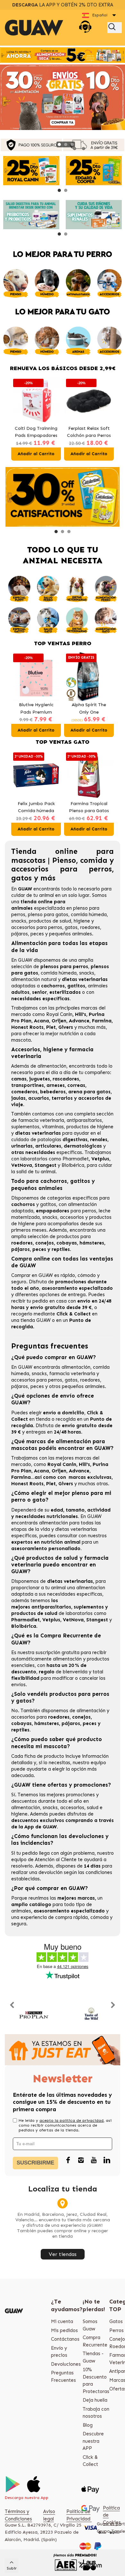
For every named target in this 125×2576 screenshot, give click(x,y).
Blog (88, 2425)
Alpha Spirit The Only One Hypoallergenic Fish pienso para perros (89, 709)
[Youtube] (94, 2161)
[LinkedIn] (107, 2161)
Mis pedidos (64, 2330)
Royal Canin (59, 1014)
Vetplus (100, 1159)
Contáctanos (65, 2339)
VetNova (22, 1165)
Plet (51, 1027)
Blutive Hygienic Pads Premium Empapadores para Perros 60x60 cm (36, 709)
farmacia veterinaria (41, 1120)
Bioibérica (73, 1165)
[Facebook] (68, 2161)
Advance (79, 1021)
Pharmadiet (76, 1159)
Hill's (81, 1014)
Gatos (116, 2321)
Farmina (102, 1021)
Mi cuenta (62, 2321)
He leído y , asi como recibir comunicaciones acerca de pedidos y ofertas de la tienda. (65, 2125)
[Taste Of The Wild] (92, 2014)
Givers (66, 1027)
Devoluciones (66, 2364)
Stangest (46, 1165)
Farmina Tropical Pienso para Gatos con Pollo (89, 808)
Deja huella (95, 2400)
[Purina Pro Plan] (34, 2014)
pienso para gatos (48, 915)
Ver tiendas (63, 2254)
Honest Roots (27, 1027)
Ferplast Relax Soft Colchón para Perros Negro (89, 433)
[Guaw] (34, 28)
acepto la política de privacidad (71, 2121)
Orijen (59, 1021)
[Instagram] (81, 2161)
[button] (59, 144)
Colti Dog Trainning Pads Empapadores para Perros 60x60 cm (36, 433)
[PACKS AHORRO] (63, 55)
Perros (117, 2330)
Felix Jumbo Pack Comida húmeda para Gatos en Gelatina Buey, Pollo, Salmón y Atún (36, 808)
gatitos (48, 1204)
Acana (42, 1021)
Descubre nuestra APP (93, 2441)
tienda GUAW (36, 1320)
